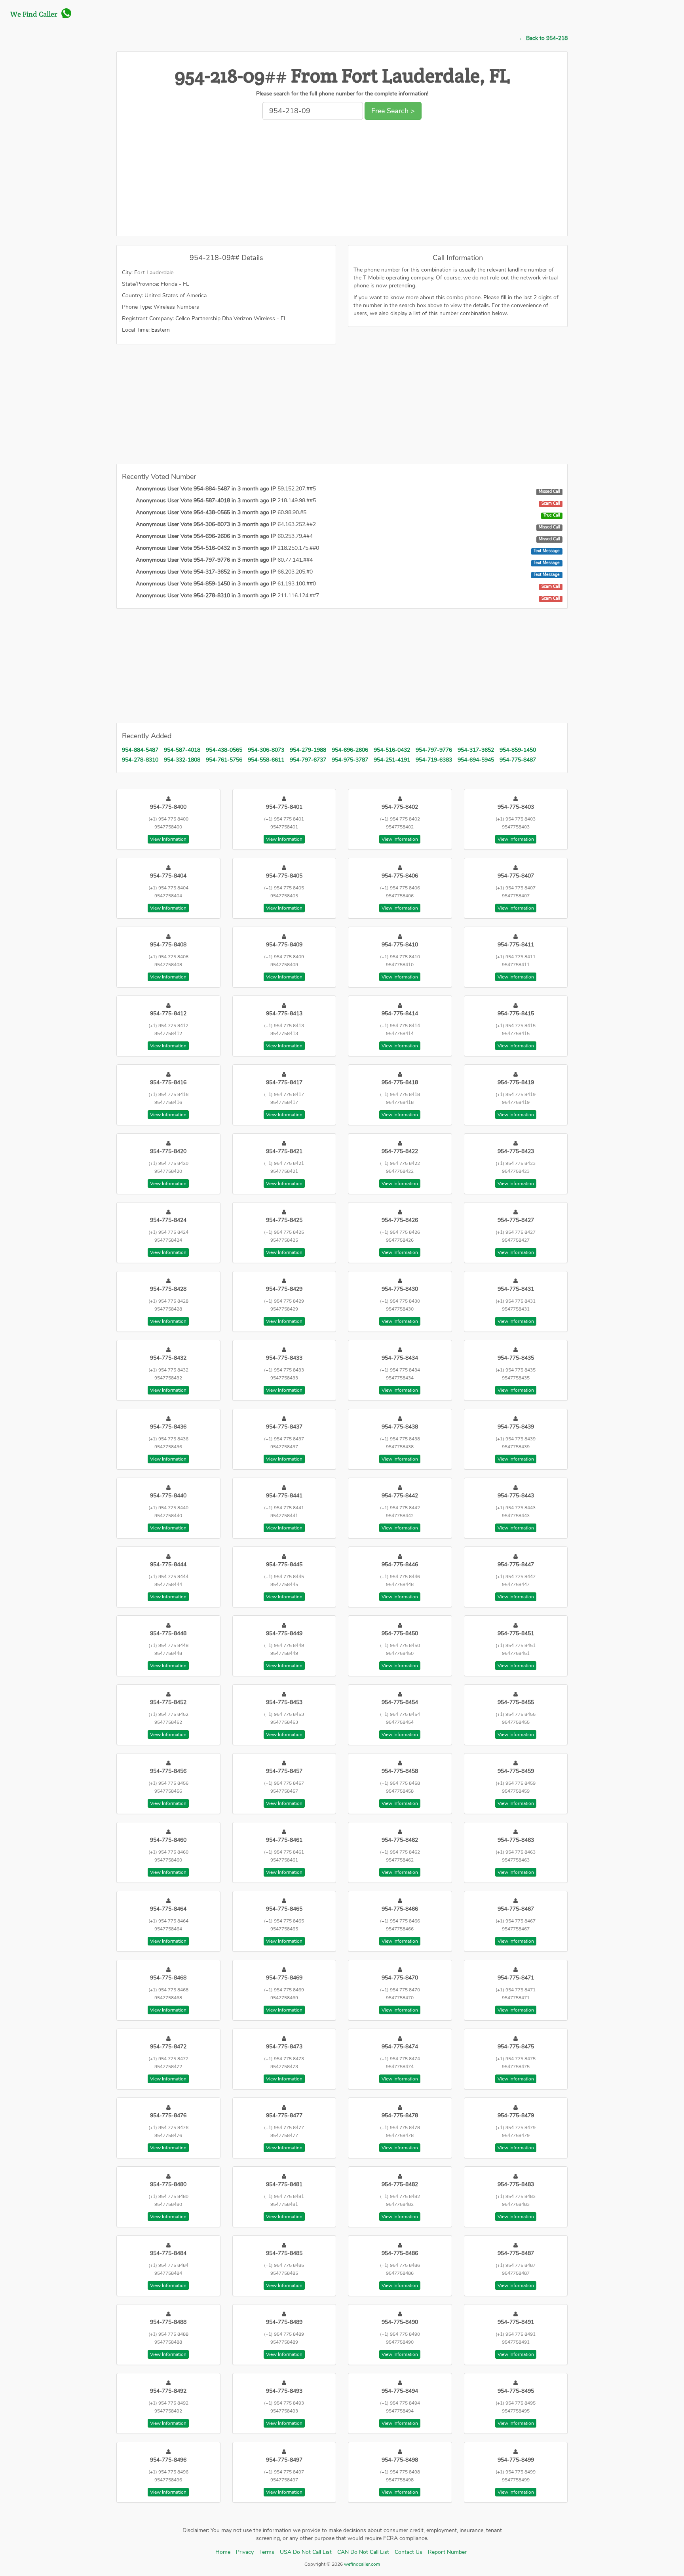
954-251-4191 (392, 760)
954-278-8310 (140, 760)
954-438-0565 (224, 750)
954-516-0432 (392, 750)
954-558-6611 (266, 760)
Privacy (245, 2552)
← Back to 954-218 (543, 38)
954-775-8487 (518, 760)
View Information (168, 839)
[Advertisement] (342, 180)
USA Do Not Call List (306, 2552)
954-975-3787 (350, 760)
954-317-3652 (476, 750)
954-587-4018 (182, 750)
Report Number (447, 2552)
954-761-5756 (224, 760)
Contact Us (408, 2552)
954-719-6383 (434, 760)
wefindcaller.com (361, 2564)
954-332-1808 (182, 760)
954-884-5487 (140, 750)
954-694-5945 (476, 760)
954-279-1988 (308, 750)
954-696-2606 (350, 750)
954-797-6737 (308, 760)
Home (223, 2552)
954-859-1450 (518, 750)
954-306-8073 (266, 750)
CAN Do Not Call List (363, 2552)
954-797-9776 (434, 750)
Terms (267, 2552)
